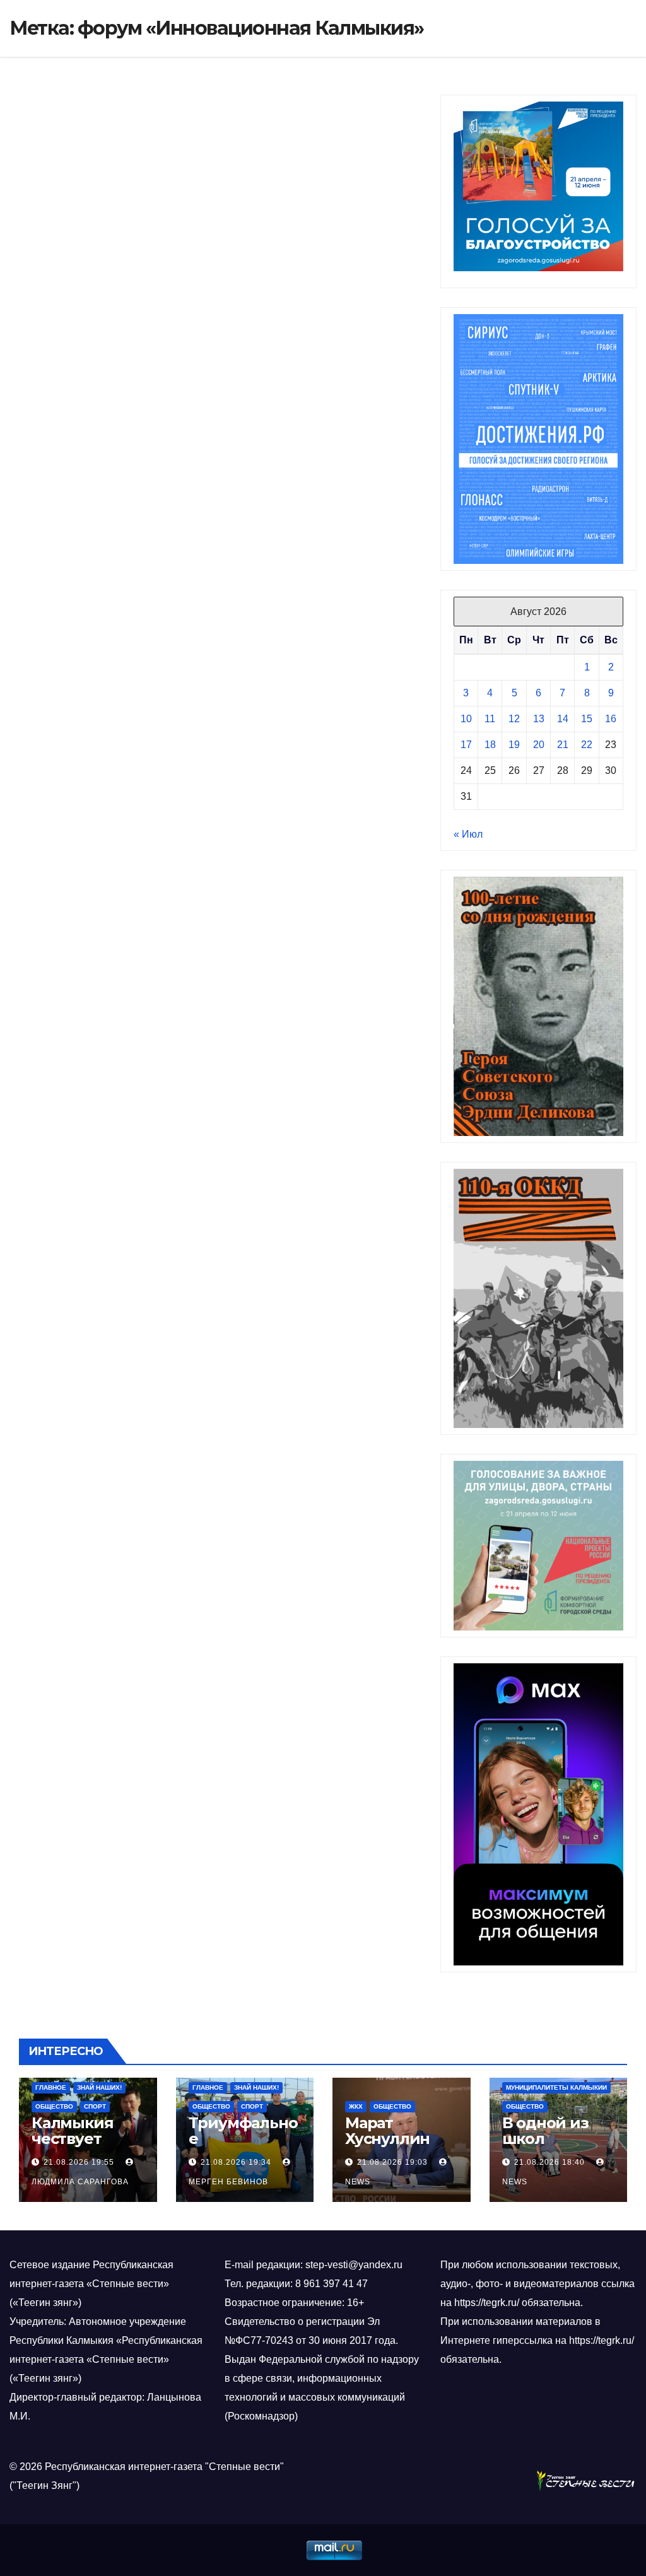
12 (514, 719)
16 (611, 719)
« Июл (468, 834)
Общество (54, 2106)
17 (466, 745)
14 (563, 719)
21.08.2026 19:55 (79, 2162)
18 (490, 745)
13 (539, 719)
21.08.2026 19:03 (392, 2162)
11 (490, 719)
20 (539, 745)
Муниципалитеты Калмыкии (556, 2087)
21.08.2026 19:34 (236, 2162)
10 (466, 719)
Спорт (95, 2106)
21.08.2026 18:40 (549, 2162)
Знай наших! (99, 2087)
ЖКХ (356, 2106)
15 (587, 719)
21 (563, 745)
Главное (51, 2087)
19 (514, 745)
